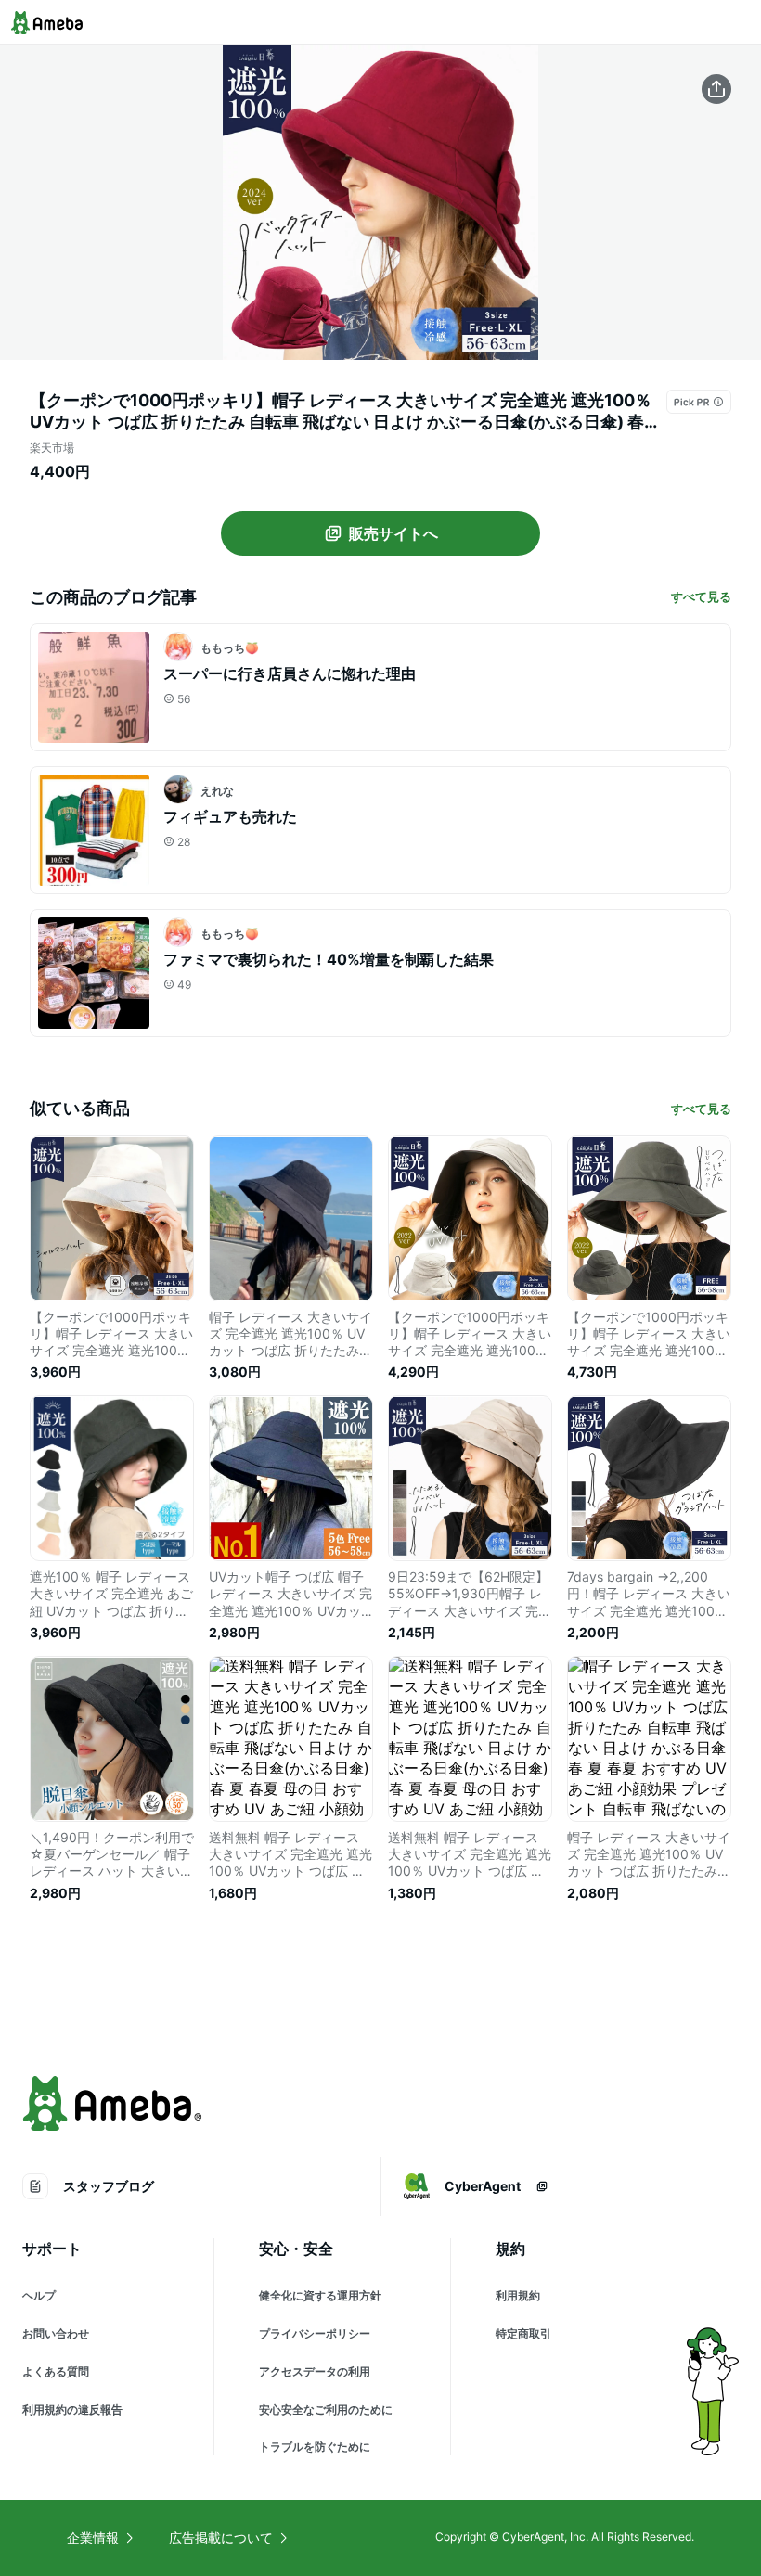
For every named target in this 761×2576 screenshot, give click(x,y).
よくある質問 (56, 2371)
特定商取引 (523, 2333)
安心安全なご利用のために (326, 2409)
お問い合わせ (56, 2333)
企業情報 (93, 2538)
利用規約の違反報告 (72, 2409)
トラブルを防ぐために (315, 2447)
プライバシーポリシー (315, 2333)
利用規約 (518, 2295)
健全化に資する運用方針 (320, 2295)
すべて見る (701, 596)
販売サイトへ (393, 533)
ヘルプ (39, 2295)
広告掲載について (221, 2538)
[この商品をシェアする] (716, 89)
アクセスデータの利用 (315, 2371)
